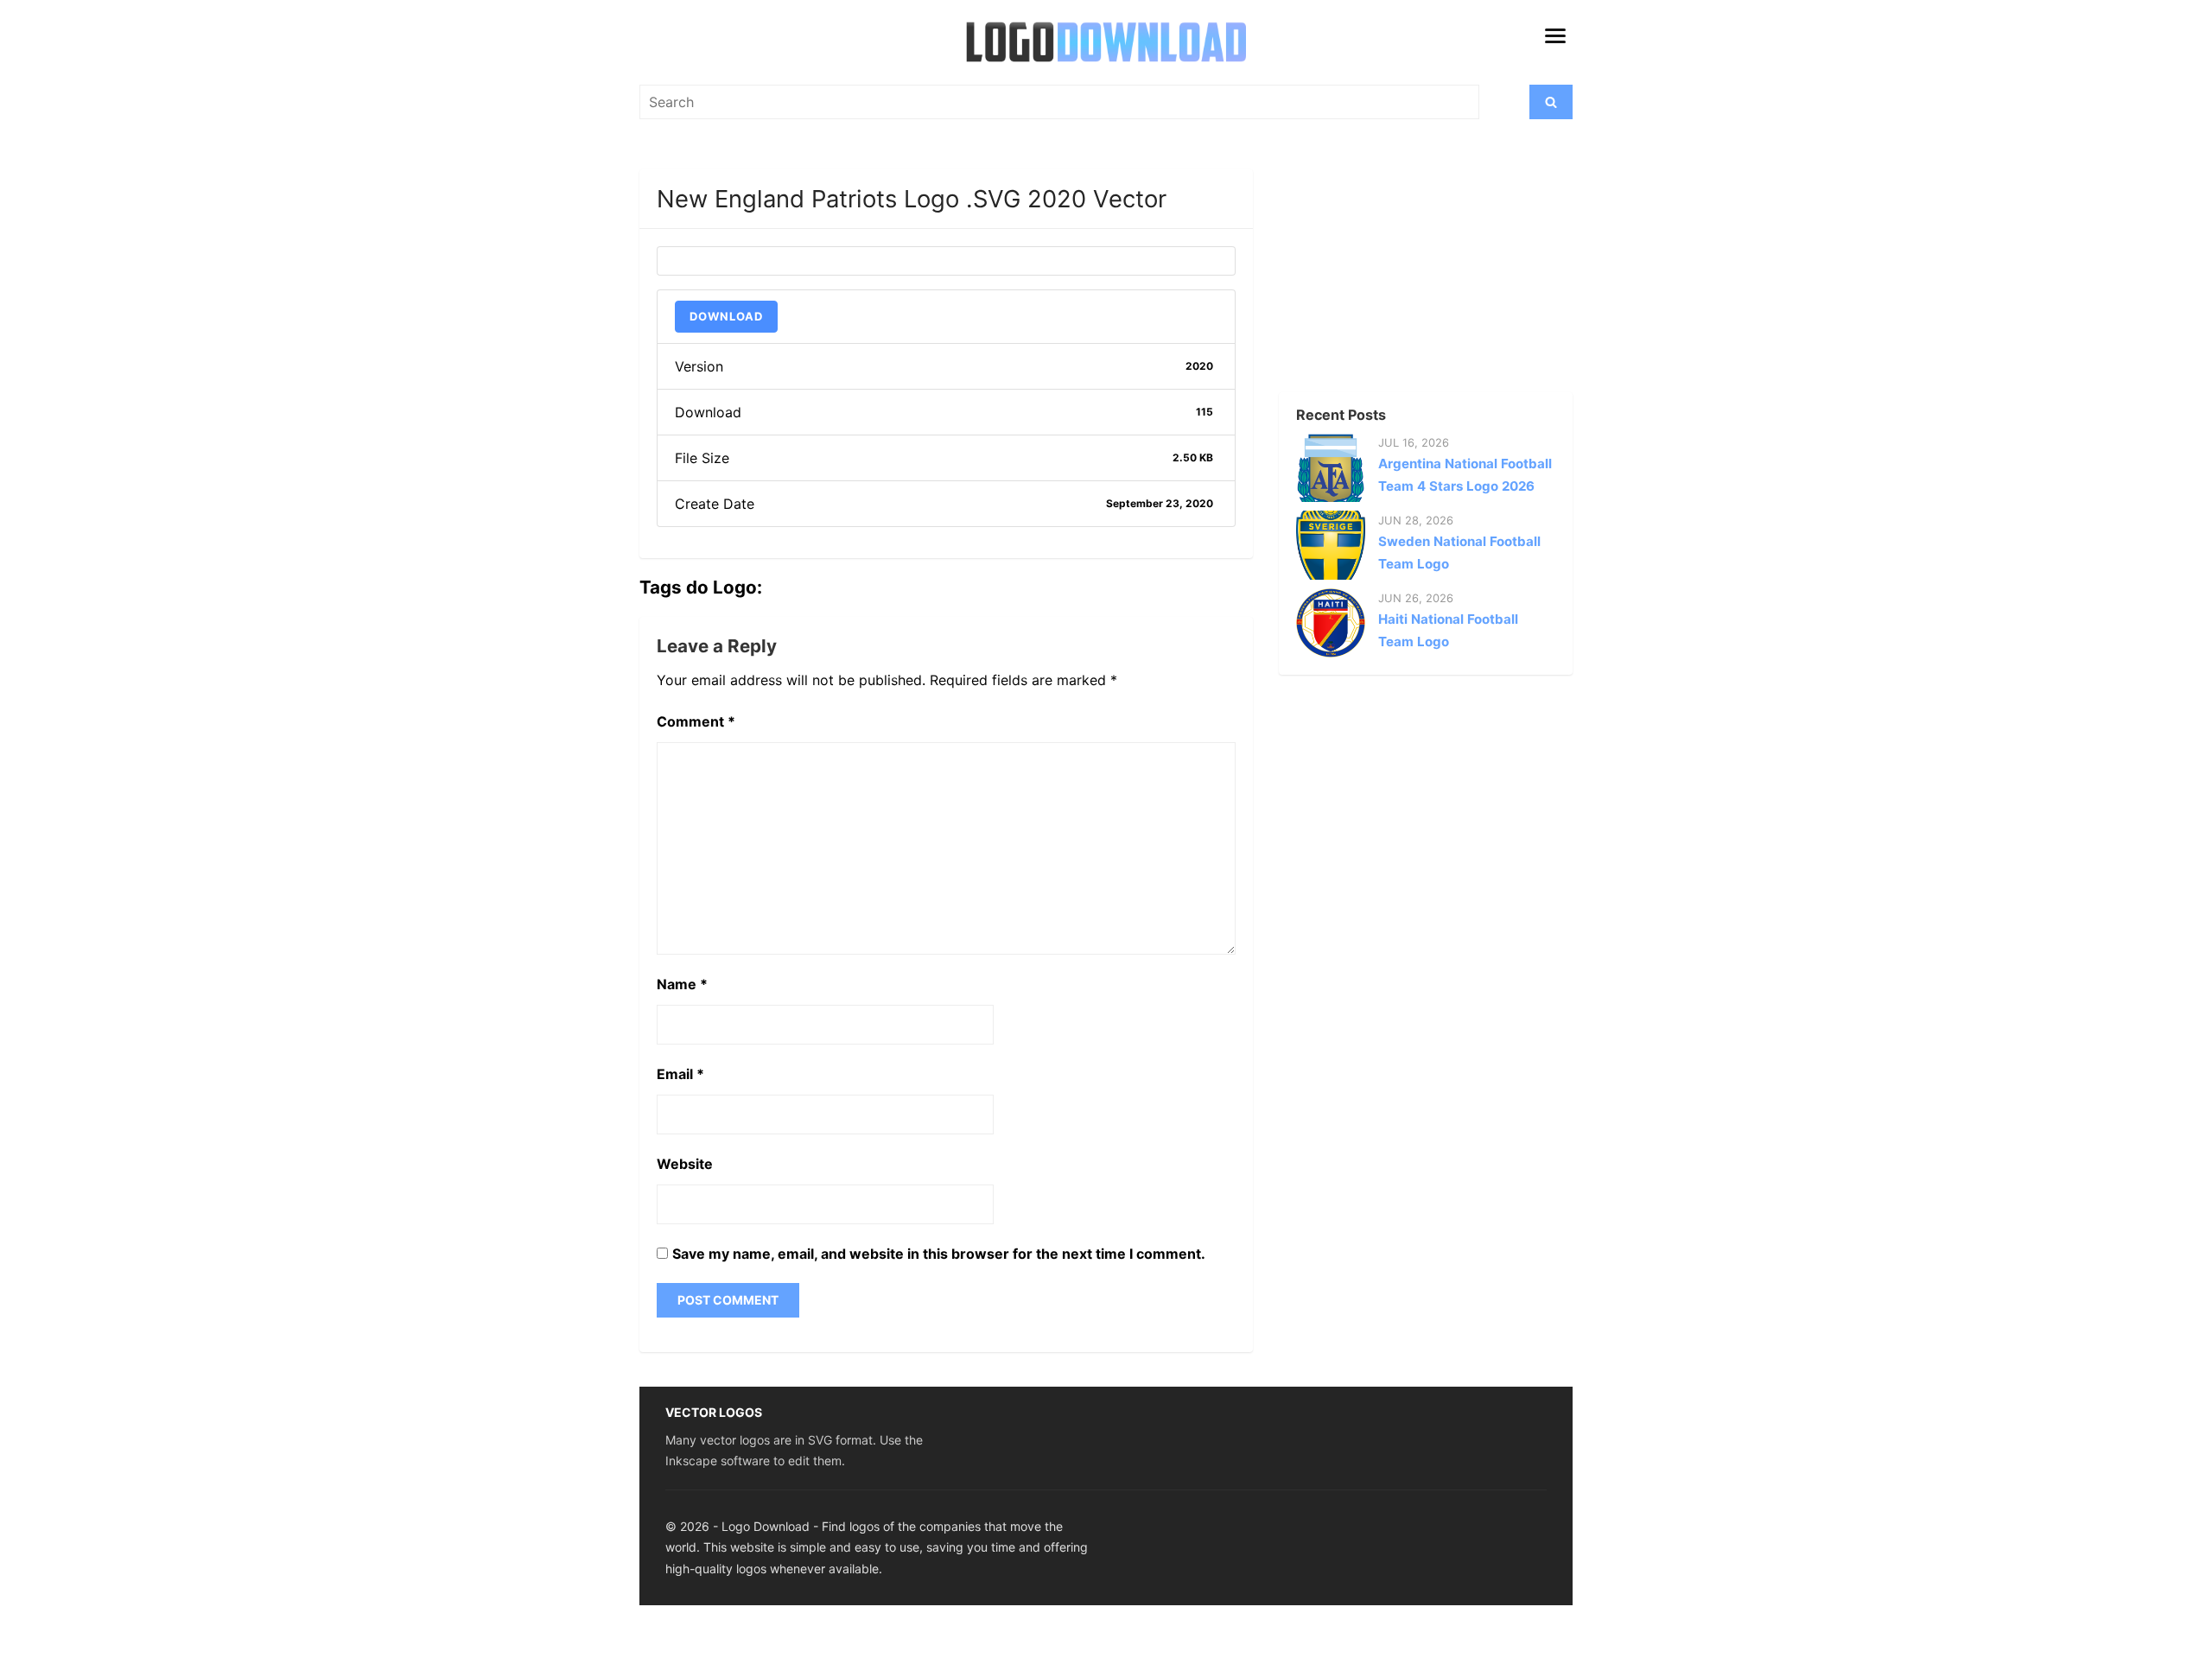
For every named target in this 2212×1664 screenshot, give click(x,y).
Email (680, 1074)
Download (726, 316)
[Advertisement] (1395, 277)
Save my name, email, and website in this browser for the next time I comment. (939, 1254)
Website (685, 1164)
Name (682, 984)
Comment (696, 721)
